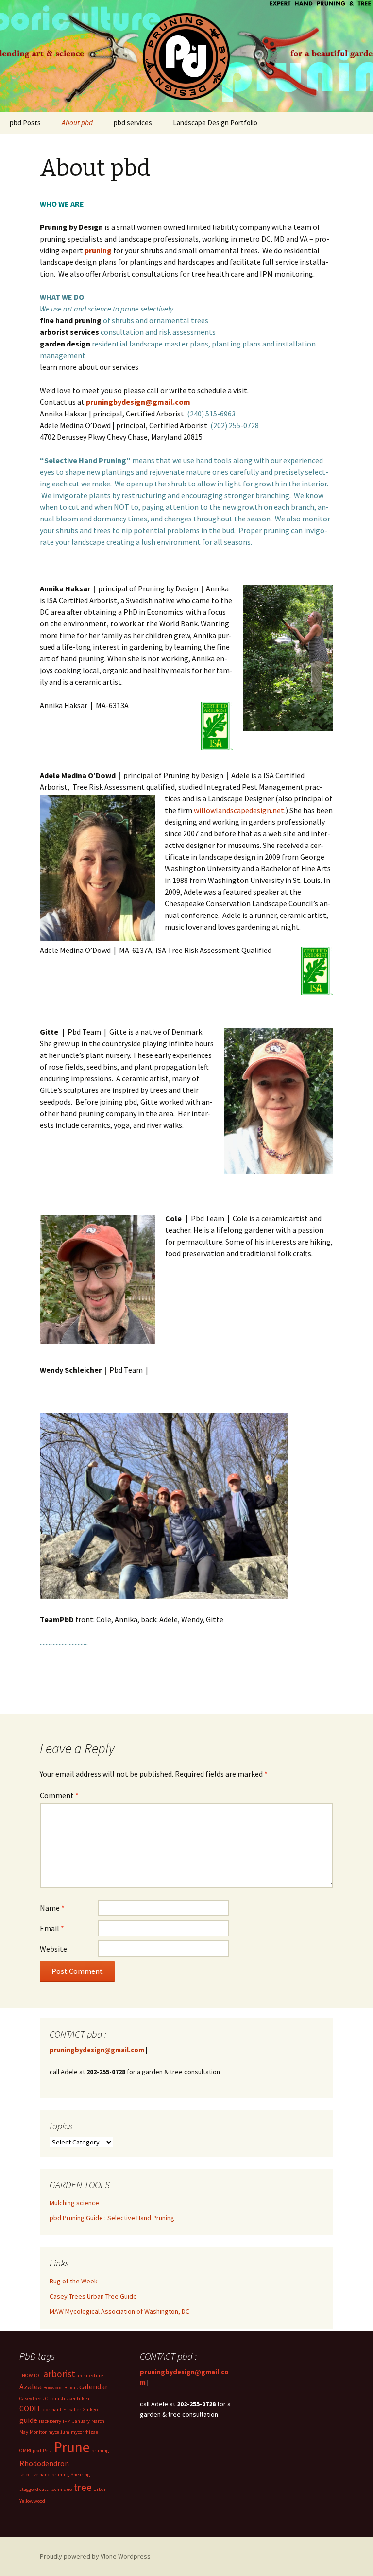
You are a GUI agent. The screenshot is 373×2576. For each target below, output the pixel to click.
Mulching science (74, 2203)
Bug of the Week (74, 2281)
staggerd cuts (34, 2489)
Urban (100, 2489)
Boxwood (53, 2388)
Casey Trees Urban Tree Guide (93, 2296)
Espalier (72, 2410)
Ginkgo (90, 2410)
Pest (48, 2450)
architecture (90, 2376)
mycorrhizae (85, 2432)
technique (61, 2489)
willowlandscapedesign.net (239, 810)
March (98, 2421)
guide (28, 2420)
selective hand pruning (44, 2475)
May (24, 2432)
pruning (100, 2450)
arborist (59, 2374)
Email (52, 1928)
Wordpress (134, 2556)
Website (53, 1949)
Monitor (38, 2432)
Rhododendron (44, 2463)
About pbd (77, 123)
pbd (37, 2450)
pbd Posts (25, 123)
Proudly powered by (70, 2556)
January (81, 2421)
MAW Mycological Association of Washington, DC (119, 2311)
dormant (52, 2410)
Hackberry (50, 2421)
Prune (72, 2447)
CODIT (30, 2408)
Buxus (71, 2388)
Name (52, 1908)
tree (83, 2487)
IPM (67, 2421)
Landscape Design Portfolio (215, 123)
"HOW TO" (31, 2376)
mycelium (59, 2432)
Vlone (109, 2556)
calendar (93, 2386)
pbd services (133, 123)
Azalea (31, 2386)
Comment (59, 1795)
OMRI (25, 2450)
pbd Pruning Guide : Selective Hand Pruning (112, 2218)
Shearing (80, 2475)
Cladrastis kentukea (67, 2398)
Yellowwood (32, 2501)
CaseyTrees (32, 2398)
